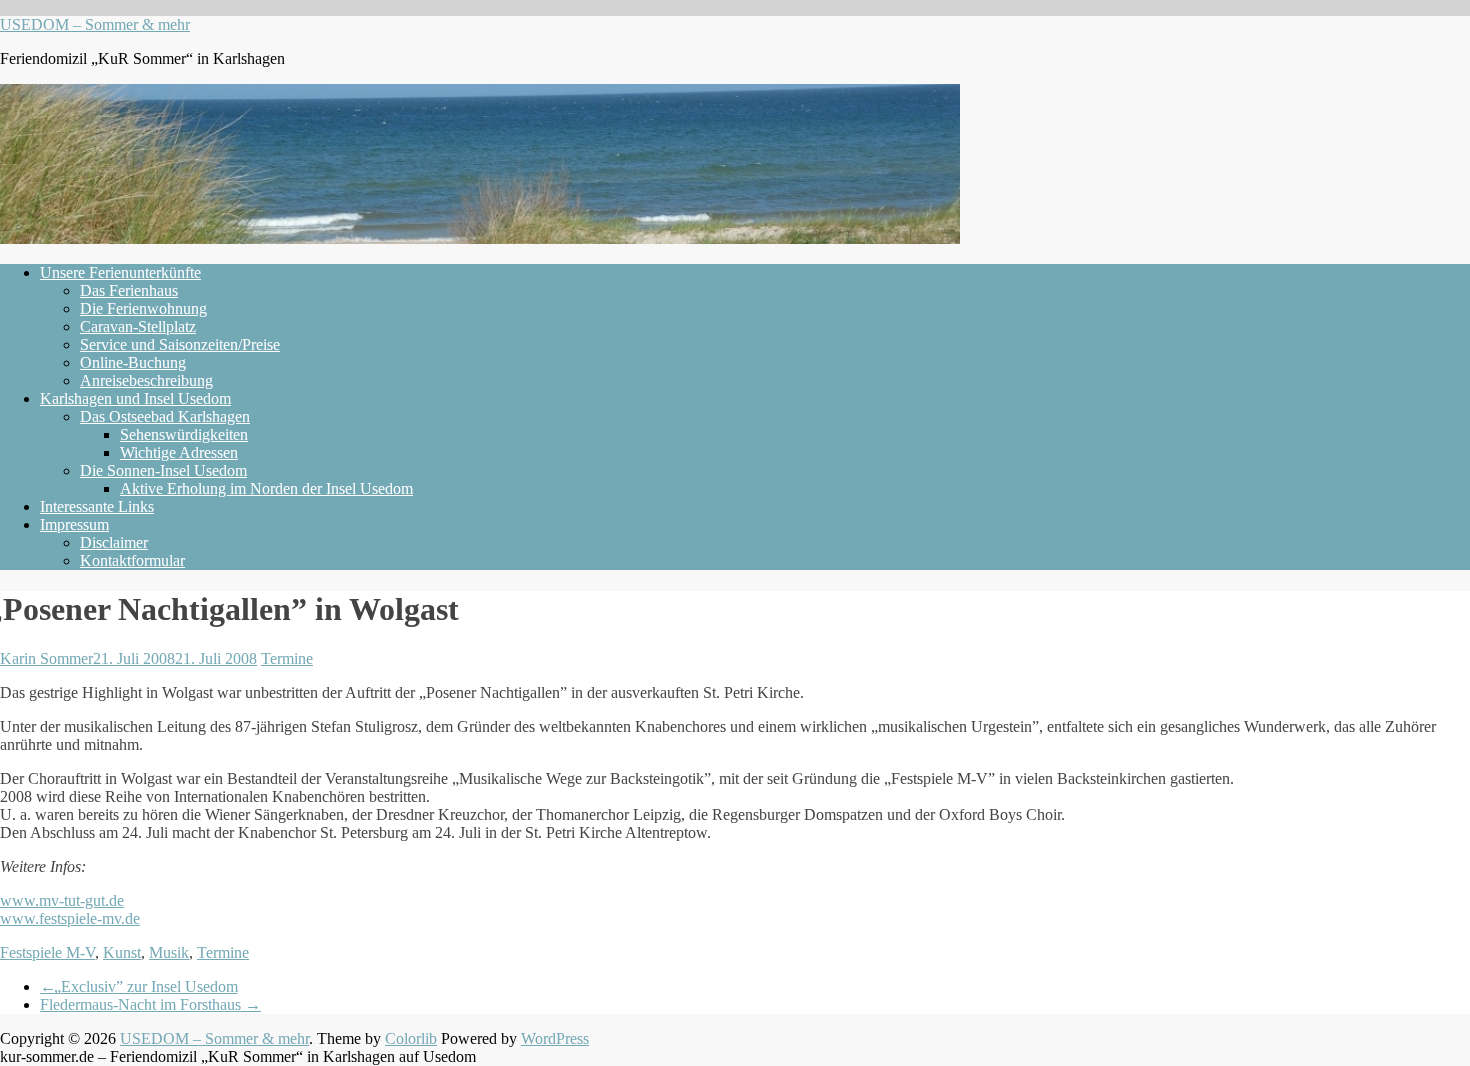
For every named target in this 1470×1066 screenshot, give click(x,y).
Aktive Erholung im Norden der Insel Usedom (266, 488)
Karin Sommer (46, 658)
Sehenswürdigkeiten (184, 434)
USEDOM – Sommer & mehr (95, 24)
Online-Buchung (133, 362)
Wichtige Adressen (179, 452)
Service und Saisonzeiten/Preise (180, 344)
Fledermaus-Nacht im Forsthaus (150, 1004)
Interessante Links (97, 506)
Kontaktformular (132, 560)
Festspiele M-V (47, 952)
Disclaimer (114, 542)
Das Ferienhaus (129, 290)
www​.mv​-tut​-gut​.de (62, 900)
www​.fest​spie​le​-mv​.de (70, 918)
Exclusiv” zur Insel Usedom (139, 986)
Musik (169, 952)
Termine (287, 658)
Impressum (74, 524)
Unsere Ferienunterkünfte (120, 272)
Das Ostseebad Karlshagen (165, 416)
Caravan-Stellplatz (138, 326)
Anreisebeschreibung (146, 380)
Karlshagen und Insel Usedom (135, 398)
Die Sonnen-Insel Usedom (163, 470)
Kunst (122, 952)
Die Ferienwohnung (143, 308)
